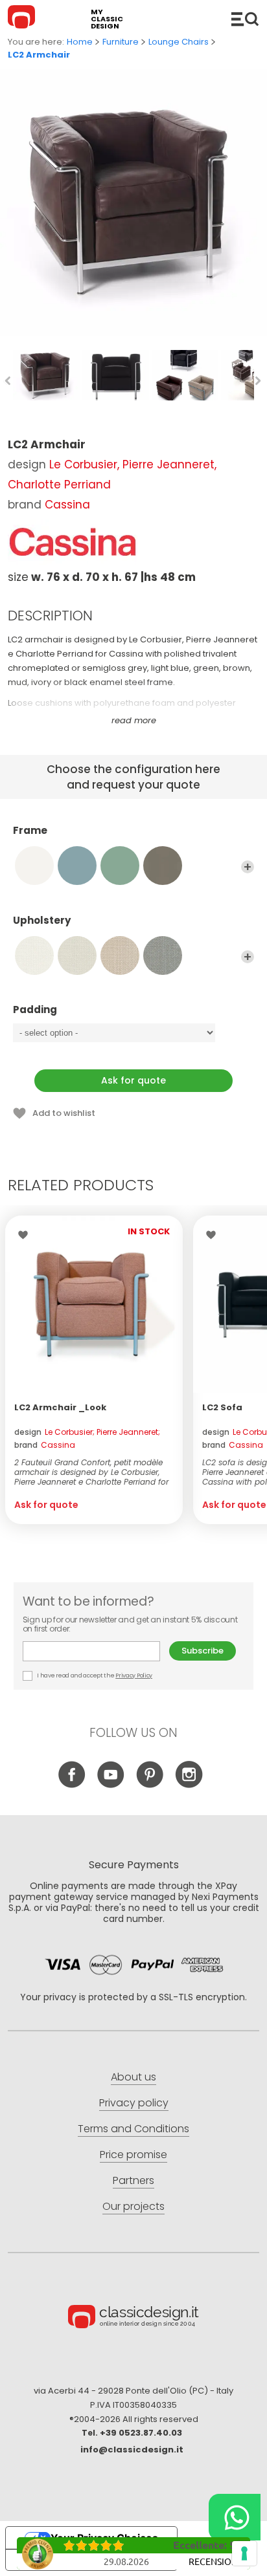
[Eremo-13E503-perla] (163, 955)
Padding (35, 1010)
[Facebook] (72, 1785)
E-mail (96, 1651)
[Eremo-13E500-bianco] (34, 955)
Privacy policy (134, 2103)
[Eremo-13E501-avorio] (77, 955)
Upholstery (42, 921)
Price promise (133, 2155)
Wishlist (26, 1235)
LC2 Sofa (222, 1407)
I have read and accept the (94, 1675)
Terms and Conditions (133, 2129)
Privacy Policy (134, 1675)
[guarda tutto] (248, 867)
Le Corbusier (83, 464)
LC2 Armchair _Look (60, 1407)
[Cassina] (73, 542)
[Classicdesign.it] (23, 19)
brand (45, 1445)
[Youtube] (111, 1785)
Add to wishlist (64, 1113)
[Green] (120, 866)
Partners (133, 2180)
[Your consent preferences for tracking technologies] (244, 2553)
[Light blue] (77, 866)
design (87, 1432)
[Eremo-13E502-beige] (120, 955)
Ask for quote (133, 1080)
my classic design (107, 19)
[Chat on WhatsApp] (235, 2517)
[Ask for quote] (94, 1304)
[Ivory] (34, 866)
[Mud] (163, 866)
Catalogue (245, 19)
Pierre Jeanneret (168, 464)
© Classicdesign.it (133, 2319)
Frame (30, 831)
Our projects (133, 2206)
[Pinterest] (150, 1785)
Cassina (67, 505)
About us (133, 2077)
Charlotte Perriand (59, 485)
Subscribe (203, 1651)
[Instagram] (189, 1785)
